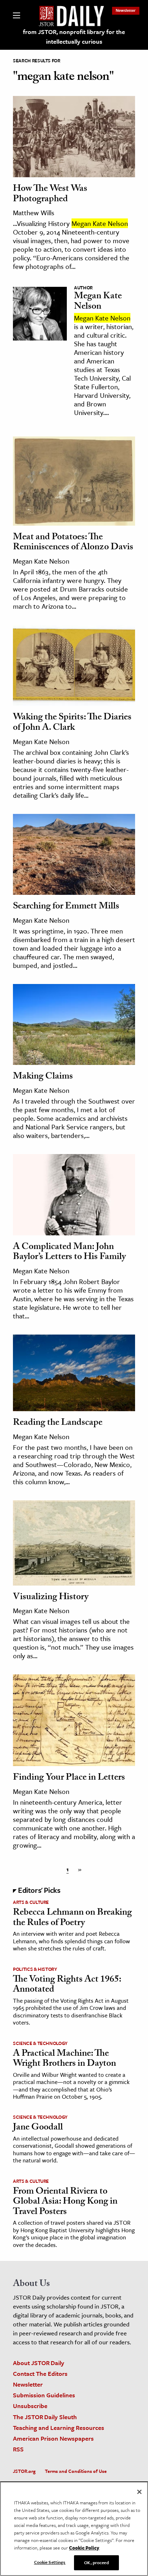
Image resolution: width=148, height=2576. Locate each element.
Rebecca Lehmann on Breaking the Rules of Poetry (72, 1918)
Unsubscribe (30, 2406)
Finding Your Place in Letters (69, 1778)
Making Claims (43, 1077)
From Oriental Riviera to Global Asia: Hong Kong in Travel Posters (65, 2202)
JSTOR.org (24, 2471)
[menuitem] (126, 10)
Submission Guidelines (44, 2395)
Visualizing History (51, 1598)
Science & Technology (40, 2043)
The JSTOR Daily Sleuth (45, 2417)
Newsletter (126, 10)
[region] (74, 2529)
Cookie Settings (50, 2562)
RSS (18, 2449)
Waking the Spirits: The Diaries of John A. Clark (72, 723)
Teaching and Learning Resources (59, 2428)
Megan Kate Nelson (98, 302)
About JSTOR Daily (39, 2363)
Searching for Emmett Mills (66, 907)
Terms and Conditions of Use (76, 2471)
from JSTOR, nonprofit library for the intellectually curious (74, 37)
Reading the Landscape (58, 1423)
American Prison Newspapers (53, 2438)
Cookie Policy (84, 2548)
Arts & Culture (31, 1902)
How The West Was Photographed (50, 195)
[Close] (139, 2492)
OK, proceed (96, 2562)
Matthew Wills (34, 213)
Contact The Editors (40, 2374)
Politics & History (35, 1969)
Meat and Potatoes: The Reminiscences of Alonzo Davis (73, 543)
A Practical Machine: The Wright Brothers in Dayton (64, 2059)
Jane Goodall (38, 2128)
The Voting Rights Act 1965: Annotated (67, 1985)
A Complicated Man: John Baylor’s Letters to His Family (69, 1253)
